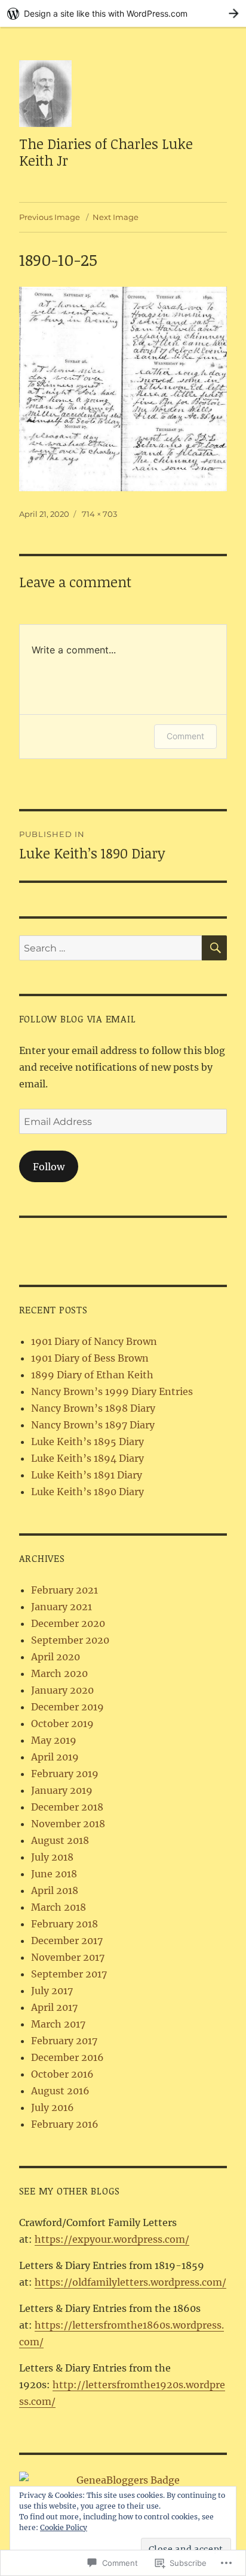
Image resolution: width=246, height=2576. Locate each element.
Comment (185, 736)
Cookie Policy (64, 2527)
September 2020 (70, 1640)
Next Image (116, 217)
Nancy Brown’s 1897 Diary (93, 1425)
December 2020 (68, 1623)
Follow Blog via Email (78, 1019)
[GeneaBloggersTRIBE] (123, 2480)
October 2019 (62, 1723)
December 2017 (67, 1940)
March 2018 (59, 1907)
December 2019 (67, 1707)
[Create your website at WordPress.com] (123, 13)
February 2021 (64, 1590)
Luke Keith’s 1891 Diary (87, 1475)
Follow (49, 1167)
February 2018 (64, 1924)
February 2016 (65, 2124)
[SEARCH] (214, 948)
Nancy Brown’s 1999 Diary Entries (112, 1391)
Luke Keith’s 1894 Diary (87, 1458)
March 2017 (58, 2024)
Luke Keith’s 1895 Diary (87, 1442)
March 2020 (59, 1673)
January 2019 (62, 1790)
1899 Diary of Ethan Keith (92, 1375)
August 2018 (60, 1840)
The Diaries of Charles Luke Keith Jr (106, 152)
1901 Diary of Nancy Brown (94, 1341)
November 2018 (68, 1824)
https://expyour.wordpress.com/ (112, 2239)
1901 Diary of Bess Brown (90, 1358)
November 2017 (68, 1957)
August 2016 (60, 2091)
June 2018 (54, 1874)
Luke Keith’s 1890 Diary (87, 1492)
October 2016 (62, 2074)
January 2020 (62, 1690)
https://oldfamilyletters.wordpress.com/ (130, 2282)
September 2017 (69, 1974)
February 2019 (65, 1774)
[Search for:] (111, 948)
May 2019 (54, 1740)
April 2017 (54, 2007)
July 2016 (53, 2107)
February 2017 (64, 2041)
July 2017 (52, 1991)
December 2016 (67, 2057)
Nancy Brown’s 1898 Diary (93, 1408)
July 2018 (52, 1857)
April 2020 (56, 1657)
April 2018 (55, 1890)
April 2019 (55, 1757)
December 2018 (67, 1807)
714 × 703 (99, 514)
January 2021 (61, 1607)
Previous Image (50, 217)
